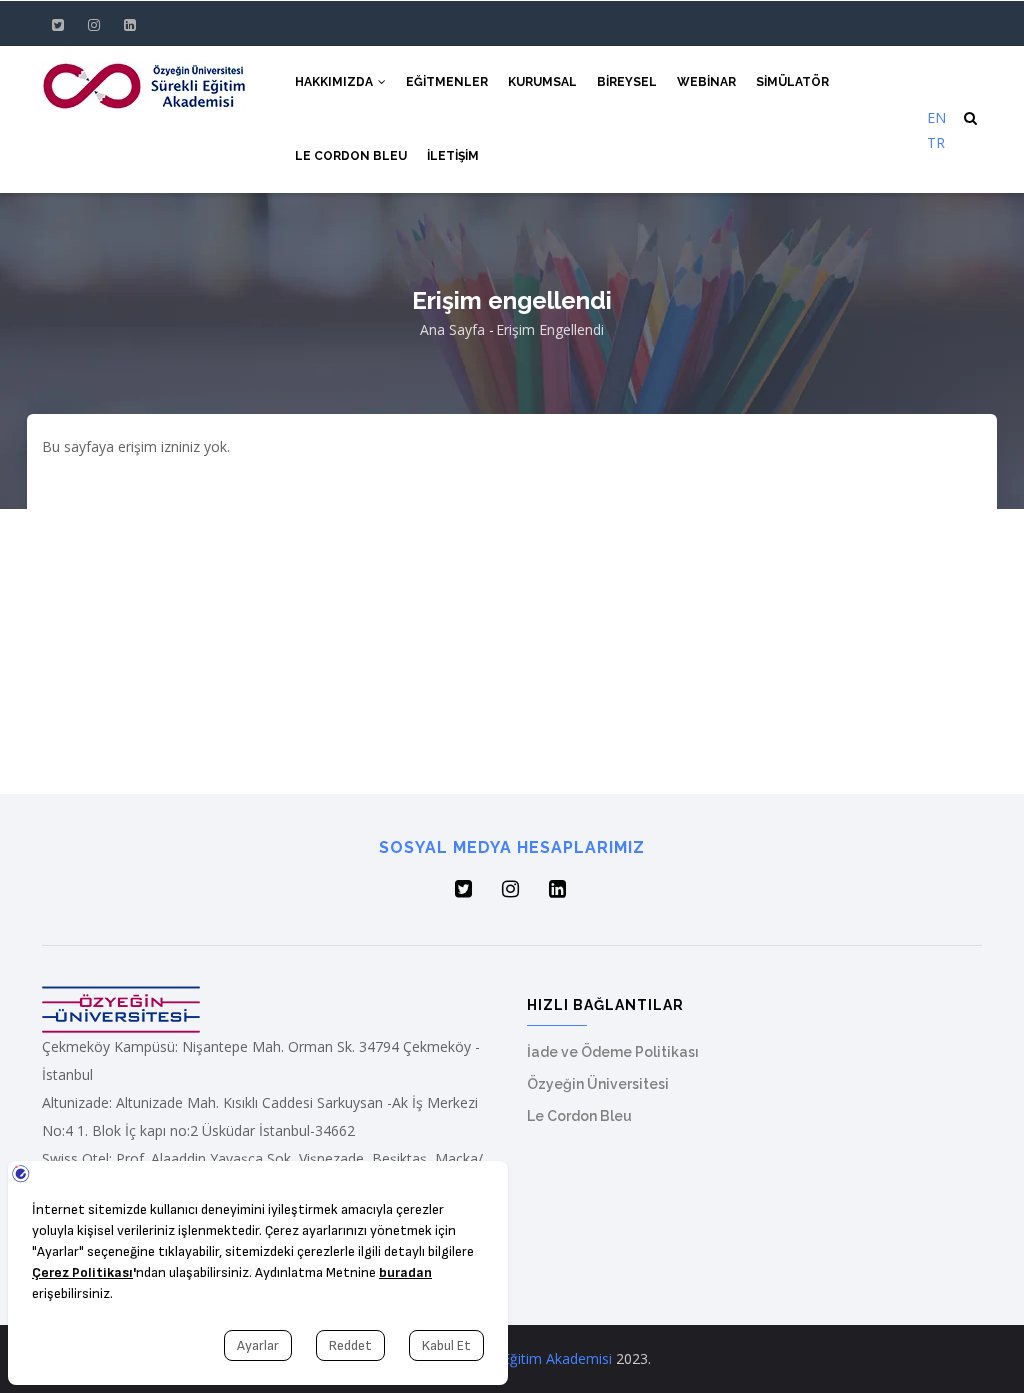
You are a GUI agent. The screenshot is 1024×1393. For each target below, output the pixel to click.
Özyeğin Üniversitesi (598, 1084)
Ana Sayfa (452, 329)
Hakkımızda (335, 82)
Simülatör (792, 82)
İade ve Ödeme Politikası (613, 1052)
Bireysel (627, 82)
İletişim (453, 156)
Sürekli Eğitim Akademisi (534, 1358)
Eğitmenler (447, 82)
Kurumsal (542, 82)
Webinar (706, 82)
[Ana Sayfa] (144, 83)
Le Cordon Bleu (351, 156)
